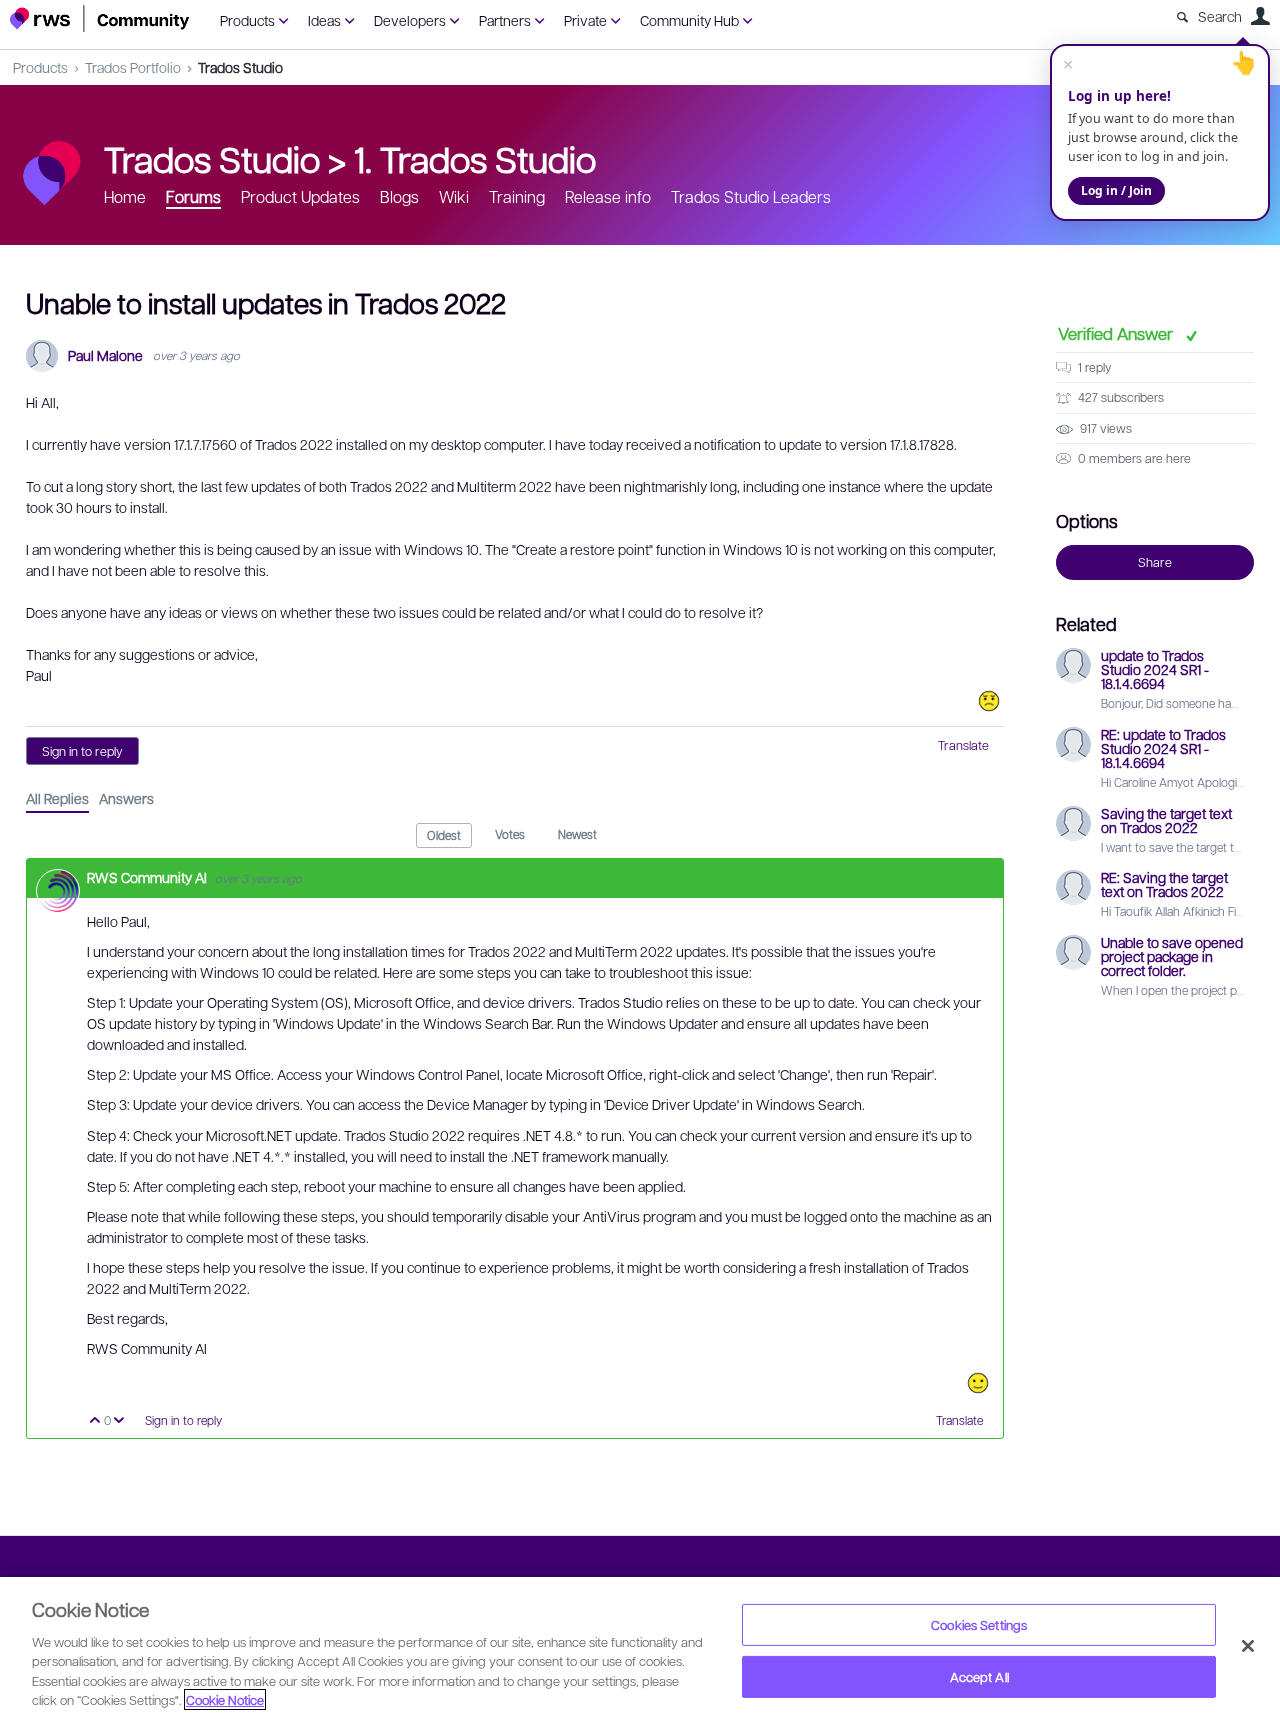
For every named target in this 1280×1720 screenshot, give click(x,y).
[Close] (1248, 1646)
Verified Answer (1117, 333)
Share (1155, 562)
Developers (410, 20)
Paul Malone (105, 355)
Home (125, 196)
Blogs (399, 196)
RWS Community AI (148, 877)
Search (1220, 16)
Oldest (444, 835)
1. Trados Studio (475, 158)
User (1260, 16)
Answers (126, 798)
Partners (505, 20)
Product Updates (300, 196)
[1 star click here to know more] (989, 701)
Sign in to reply (82, 751)
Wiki (454, 196)
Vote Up (95, 1421)
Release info (608, 196)
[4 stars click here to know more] (978, 1383)
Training (517, 196)
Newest (577, 834)
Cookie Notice (225, 1699)
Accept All (979, 1676)
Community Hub (689, 20)
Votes (510, 834)
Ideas (324, 20)
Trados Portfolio (133, 67)
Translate (963, 745)
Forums (193, 196)
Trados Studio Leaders (751, 196)
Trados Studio (240, 67)
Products (247, 20)
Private (585, 20)
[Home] (100, 18)
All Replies (57, 798)
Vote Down (119, 1421)
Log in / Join (1116, 190)
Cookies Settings (979, 1624)
